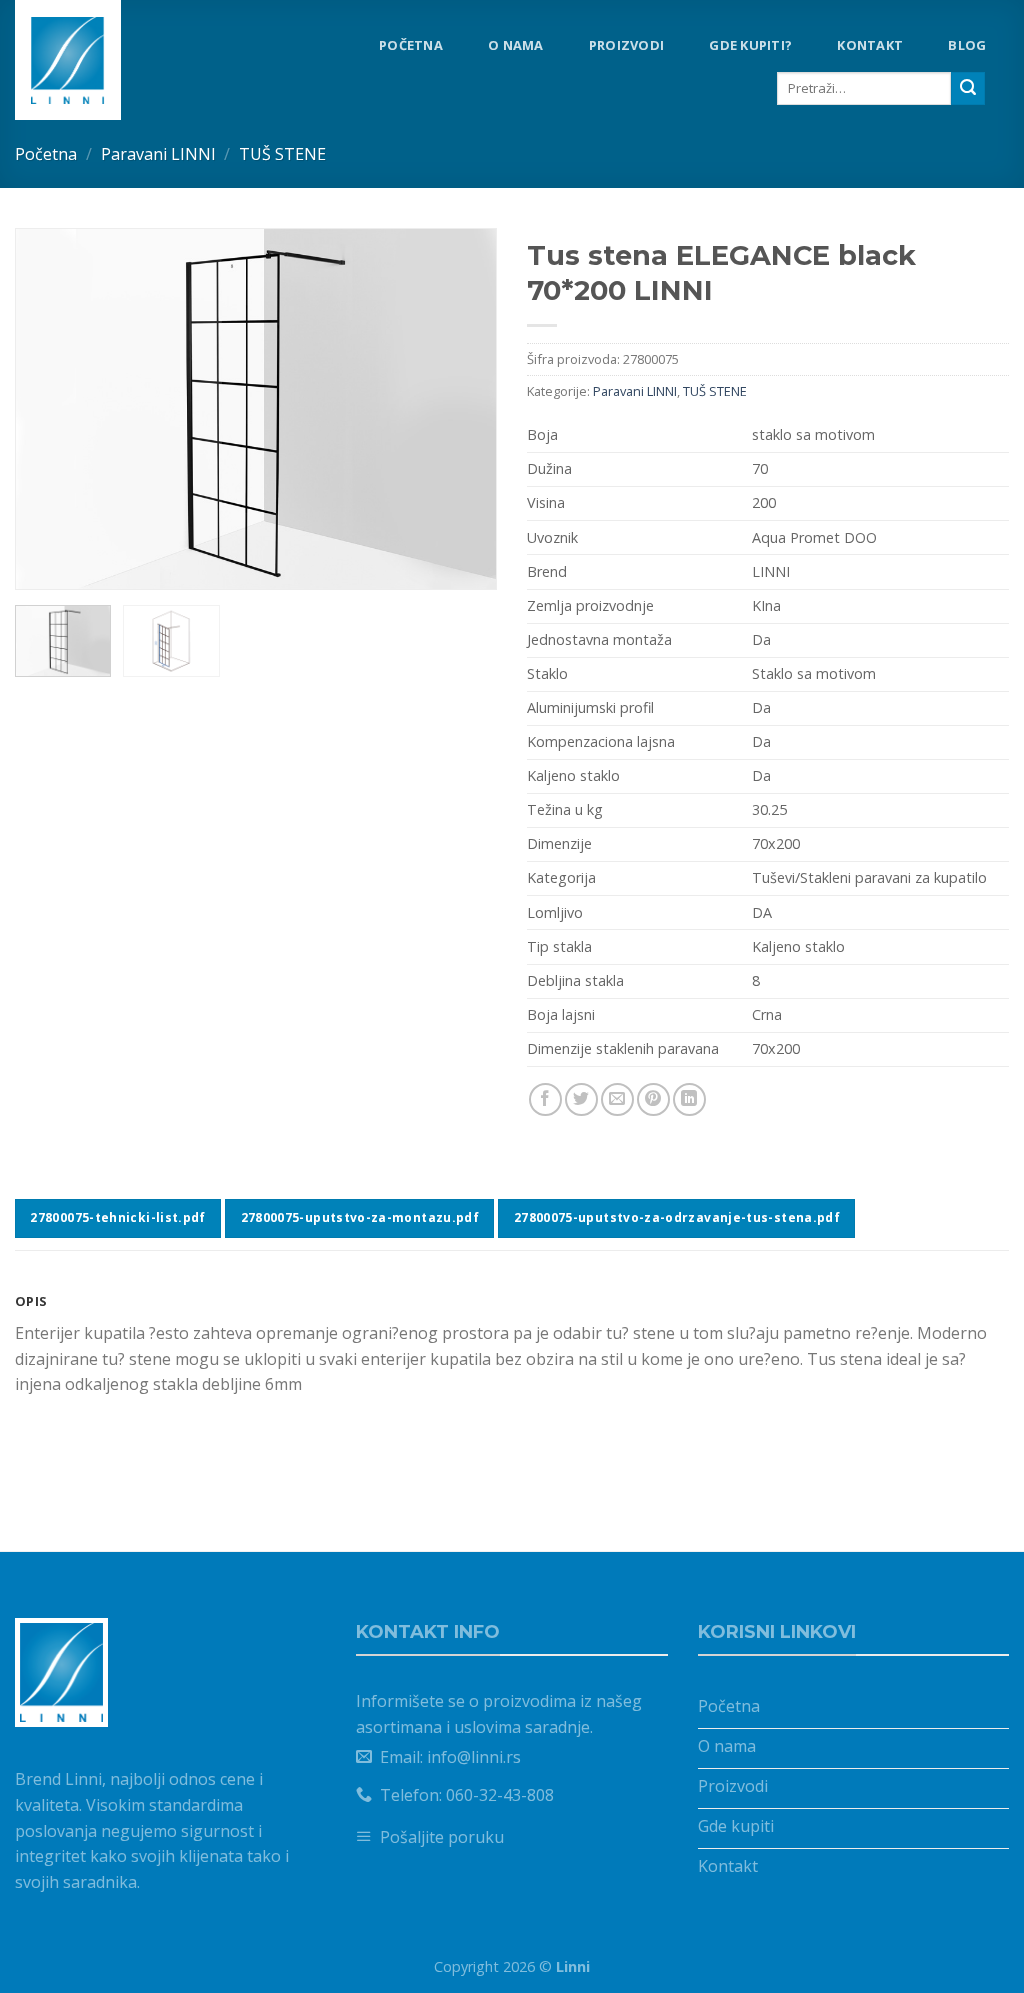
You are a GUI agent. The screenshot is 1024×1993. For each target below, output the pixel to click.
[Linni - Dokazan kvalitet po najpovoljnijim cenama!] (99, 60)
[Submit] (968, 89)
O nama (516, 45)
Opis (31, 1301)
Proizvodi (626, 45)
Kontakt (870, 45)
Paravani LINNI (158, 154)
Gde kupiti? (750, 45)
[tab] (512, 1301)
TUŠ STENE (282, 154)
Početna (411, 45)
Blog (967, 45)
